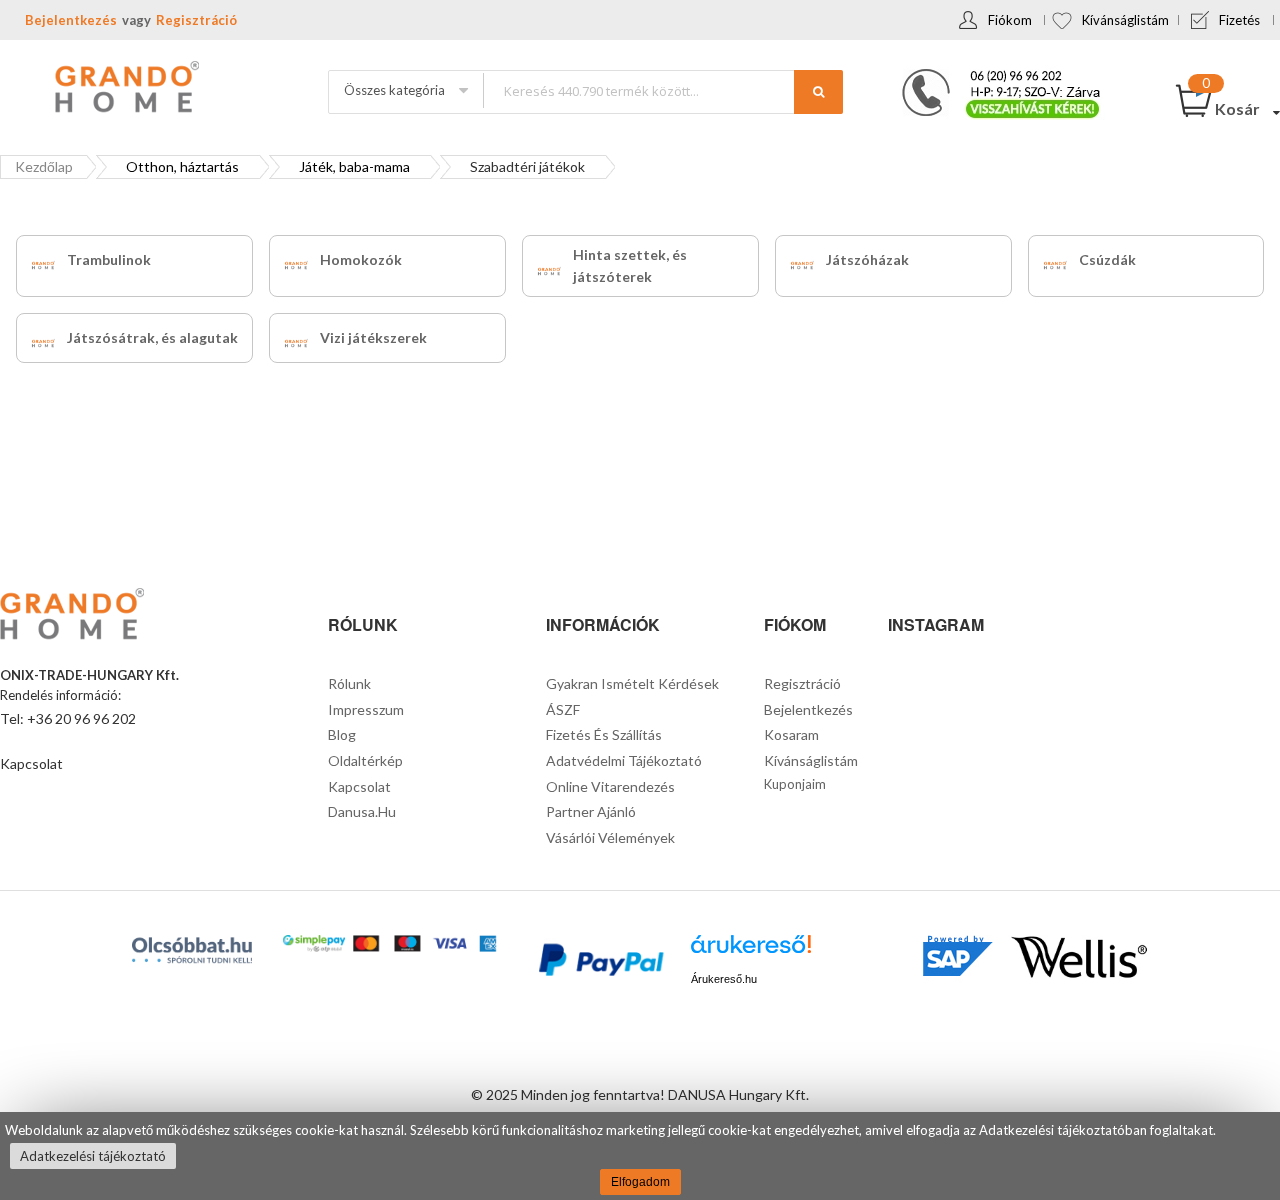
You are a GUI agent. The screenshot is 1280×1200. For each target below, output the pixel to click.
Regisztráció (196, 20)
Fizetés (1239, 20)
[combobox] (663, 90)
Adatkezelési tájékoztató (93, 1156)
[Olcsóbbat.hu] (192, 950)
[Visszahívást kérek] (993, 75)
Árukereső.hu (724, 979)
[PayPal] (599, 962)
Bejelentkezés (71, 20)
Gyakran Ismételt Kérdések (632, 683)
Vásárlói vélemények (610, 837)
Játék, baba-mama (354, 166)
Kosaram (791, 734)
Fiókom (1010, 20)
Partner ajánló (591, 811)
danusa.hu (362, 811)
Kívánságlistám (1125, 20)
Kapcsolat (31, 763)
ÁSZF (563, 709)
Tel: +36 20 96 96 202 (68, 718)
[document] (640, 1156)
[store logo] (125, 89)
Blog (342, 734)
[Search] (818, 92)
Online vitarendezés (610, 786)
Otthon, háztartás (182, 166)
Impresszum (366, 709)
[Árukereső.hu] (751, 951)
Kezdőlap (44, 166)
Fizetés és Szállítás (604, 734)
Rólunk (349, 683)
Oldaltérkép (365, 760)
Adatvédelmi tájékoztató (624, 760)
